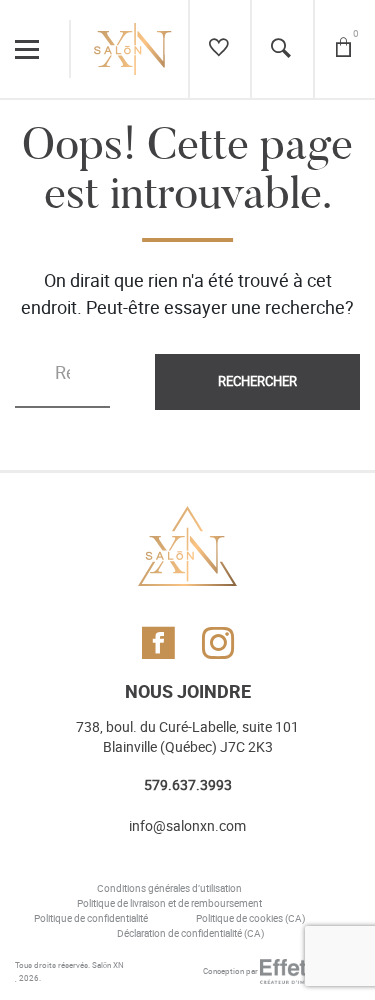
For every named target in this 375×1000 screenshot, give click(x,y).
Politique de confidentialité (91, 919)
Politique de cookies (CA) (250, 919)
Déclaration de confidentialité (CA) (190, 934)
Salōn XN (108, 965)
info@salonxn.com (187, 826)
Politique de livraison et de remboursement (169, 904)
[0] (343, 49)
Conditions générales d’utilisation (169, 889)
